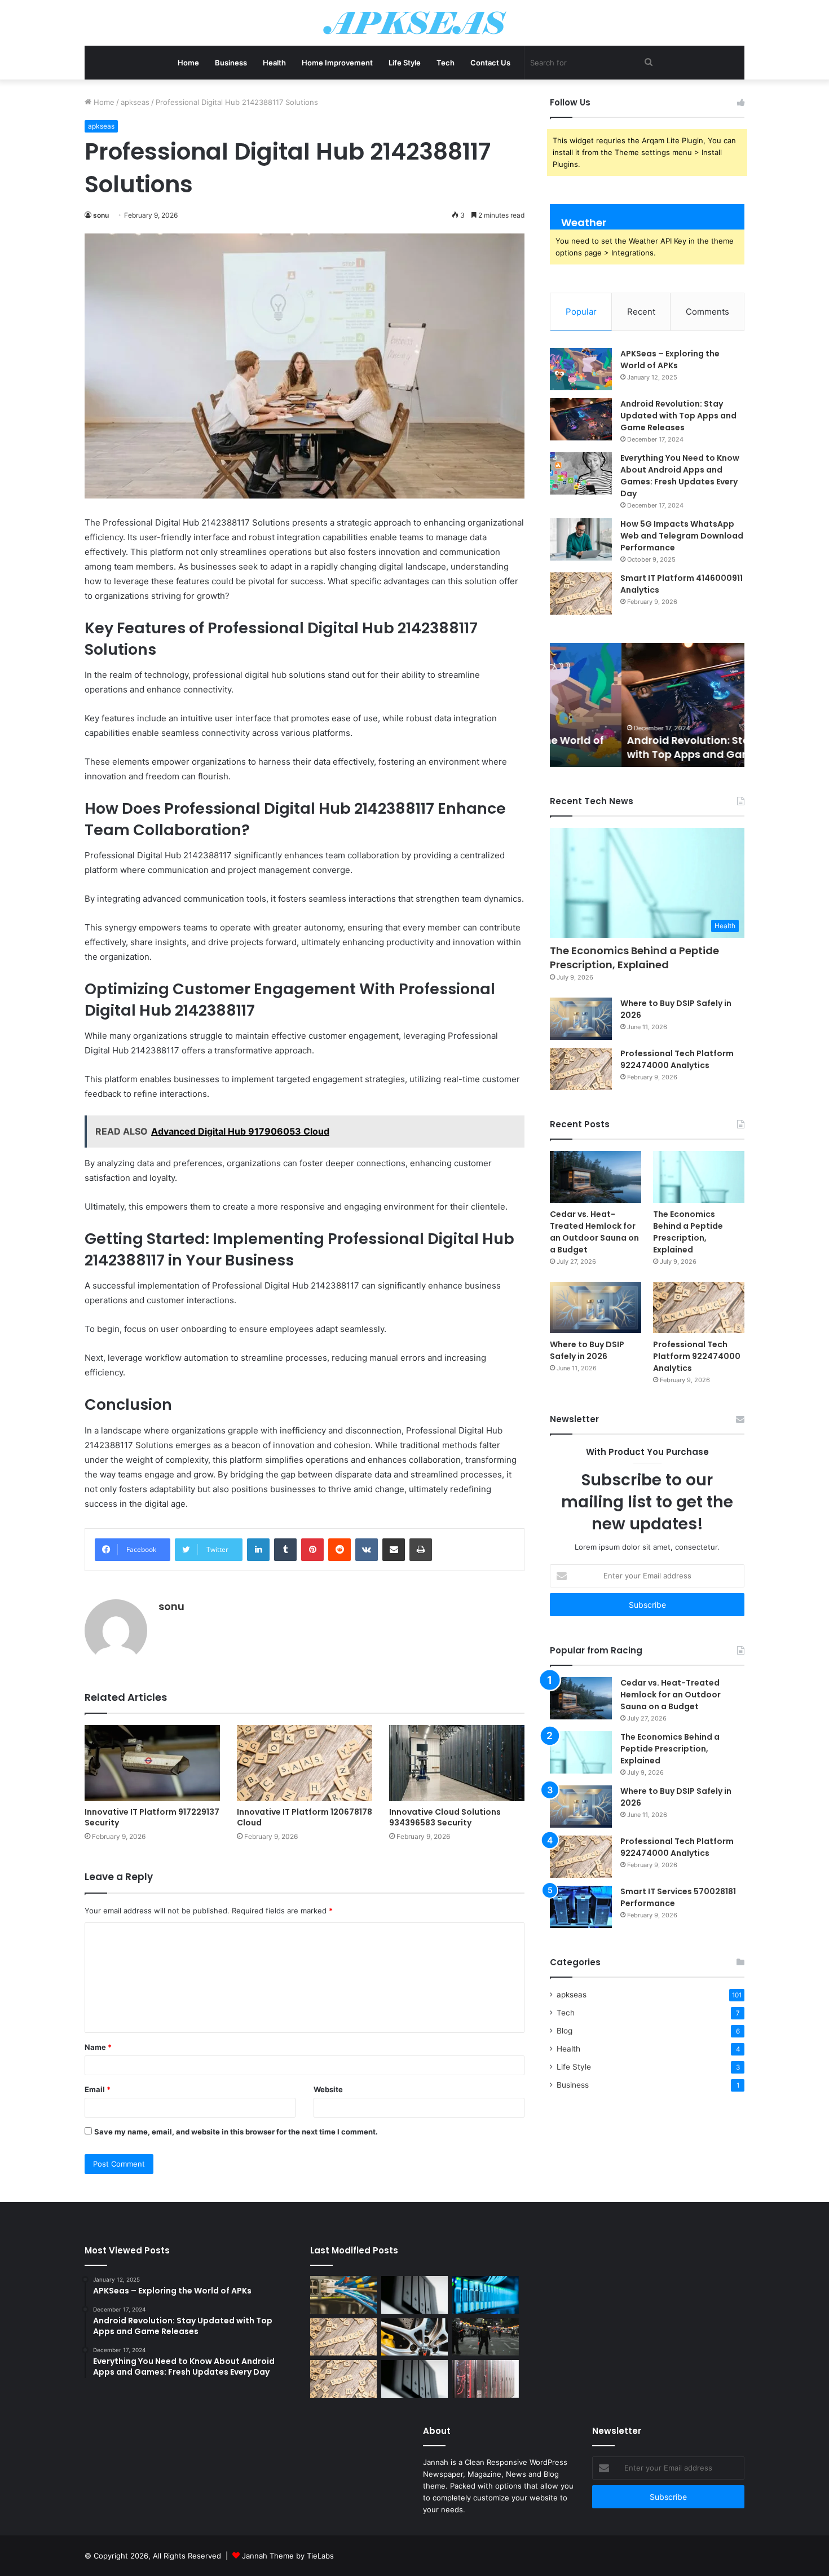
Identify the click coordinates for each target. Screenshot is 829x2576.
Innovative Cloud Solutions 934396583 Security (445, 1817)
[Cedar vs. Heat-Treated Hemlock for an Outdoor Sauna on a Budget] (596, 1177)
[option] (647, 705)
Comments (707, 312)
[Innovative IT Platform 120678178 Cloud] (305, 1763)
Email (98, 2089)
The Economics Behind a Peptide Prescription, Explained (634, 958)
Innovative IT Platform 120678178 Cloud (305, 1817)
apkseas (135, 102)
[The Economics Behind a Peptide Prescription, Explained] (699, 1177)
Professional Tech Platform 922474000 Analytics (677, 1059)
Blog (565, 2031)
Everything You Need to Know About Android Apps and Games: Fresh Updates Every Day (680, 476)
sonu (101, 215)
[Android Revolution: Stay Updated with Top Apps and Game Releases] (581, 419)
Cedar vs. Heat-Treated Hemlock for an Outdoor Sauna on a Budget (594, 1232)
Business (231, 63)
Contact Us (490, 63)
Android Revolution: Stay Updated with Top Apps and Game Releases (678, 416)
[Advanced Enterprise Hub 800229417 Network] (486, 2295)
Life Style (405, 63)
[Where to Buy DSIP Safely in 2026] (581, 1019)
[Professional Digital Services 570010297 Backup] (414, 2295)
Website (328, 2089)
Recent (641, 312)
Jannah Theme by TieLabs (288, 2556)
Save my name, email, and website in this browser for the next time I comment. (236, 2132)
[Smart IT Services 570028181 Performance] (581, 1907)
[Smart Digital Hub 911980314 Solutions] (414, 2379)
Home (188, 63)
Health (274, 63)
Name (98, 2047)
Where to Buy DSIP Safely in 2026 (587, 1350)
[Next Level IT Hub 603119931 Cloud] (343, 2295)
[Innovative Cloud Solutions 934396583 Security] (457, 1763)
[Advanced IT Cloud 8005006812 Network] (486, 2379)
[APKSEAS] (415, 23)
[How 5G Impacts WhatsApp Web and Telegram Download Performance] (581, 539)
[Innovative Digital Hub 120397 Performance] (414, 2337)
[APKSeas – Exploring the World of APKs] (581, 369)
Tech (446, 63)
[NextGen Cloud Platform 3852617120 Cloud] (343, 2379)
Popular (581, 312)
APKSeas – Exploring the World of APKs (670, 360)
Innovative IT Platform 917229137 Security (152, 1817)
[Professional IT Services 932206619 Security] (486, 2337)
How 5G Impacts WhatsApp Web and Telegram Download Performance (682, 536)
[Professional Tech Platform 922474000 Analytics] (581, 1069)
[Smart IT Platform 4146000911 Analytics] (581, 594)
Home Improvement (337, 63)
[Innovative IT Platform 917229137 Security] (152, 1763)
